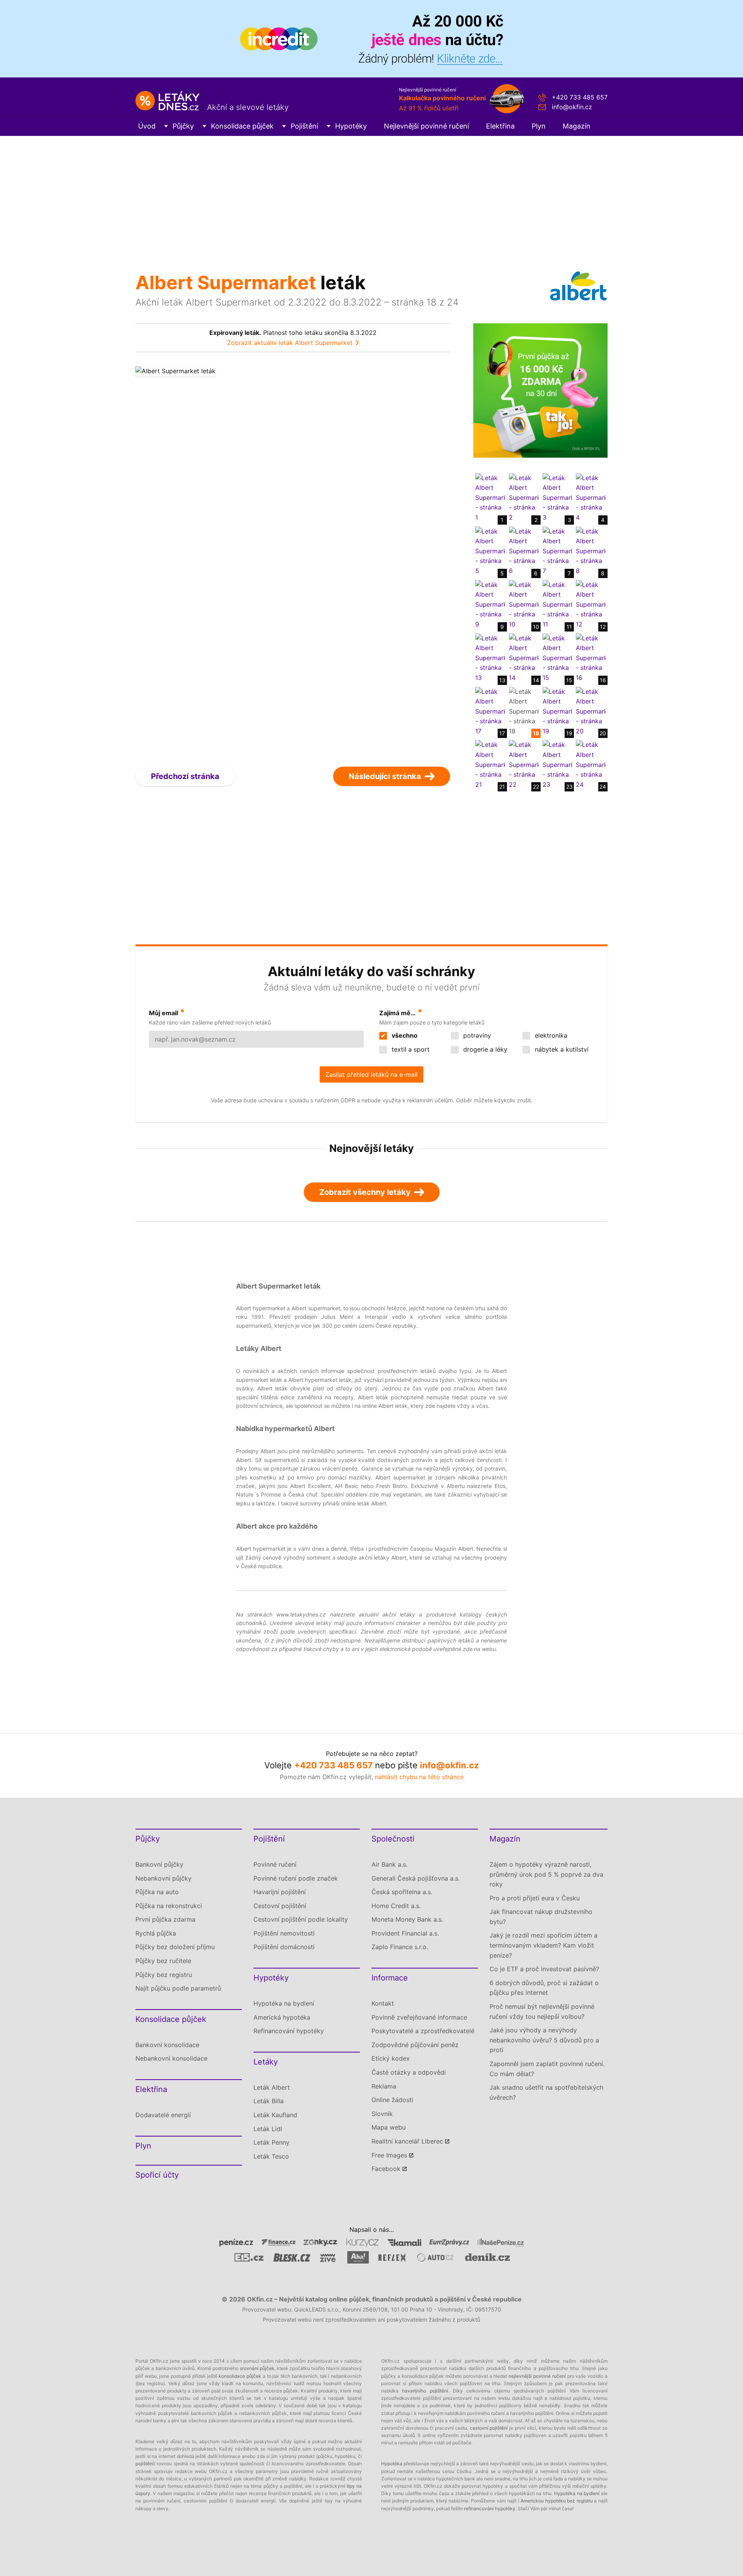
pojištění (145, 2464)
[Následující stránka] (372, 559)
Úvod (147, 126)
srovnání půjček (257, 2368)
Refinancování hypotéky (289, 2031)
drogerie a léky (484, 1049)
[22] (524, 764)
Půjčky (183, 126)
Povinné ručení (275, 1864)
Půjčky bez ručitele (163, 1961)
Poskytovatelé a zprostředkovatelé (423, 2031)
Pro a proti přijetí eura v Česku (535, 1898)
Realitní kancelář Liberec (407, 2141)
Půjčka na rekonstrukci (169, 1906)
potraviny (476, 1035)
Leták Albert (272, 2087)
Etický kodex (391, 2058)
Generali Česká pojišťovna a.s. (416, 1878)
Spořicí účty (157, 2175)
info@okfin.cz (572, 107)
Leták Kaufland (275, 2115)
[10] (524, 604)
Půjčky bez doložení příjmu (175, 1947)
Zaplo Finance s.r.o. (400, 1947)
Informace (390, 1978)
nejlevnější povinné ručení (537, 2376)
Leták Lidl (268, 2129)
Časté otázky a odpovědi (409, 2072)
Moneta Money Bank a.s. (407, 1919)
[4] (591, 497)
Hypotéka (392, 2464)
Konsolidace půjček (242, 126)
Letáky (266, 2062)
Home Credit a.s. (396, 1906)
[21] (490, 764)
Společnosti (393, 1839)
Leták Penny (271, 2142)
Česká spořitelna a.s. (402, 1892)
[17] (490, 711)
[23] (557, 764)
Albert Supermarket (226, 282)
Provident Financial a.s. (405, 1933)
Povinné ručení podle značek (296, 1878)
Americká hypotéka (282, 2017)
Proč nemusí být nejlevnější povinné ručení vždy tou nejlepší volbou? (542, 2011)
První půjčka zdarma (165, 1919)
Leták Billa (269, 2101)
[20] (591, 711)
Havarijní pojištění (280, 1892)
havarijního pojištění (425, 2391)
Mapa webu (389, 2127)
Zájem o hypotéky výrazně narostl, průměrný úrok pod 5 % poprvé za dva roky (546, 1874)
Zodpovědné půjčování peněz (415, 2045)
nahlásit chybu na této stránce (419, 1777)
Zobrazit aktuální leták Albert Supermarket (290, 343)
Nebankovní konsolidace (171, 2058)
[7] (557, 551)
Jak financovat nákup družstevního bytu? (541, 1917)
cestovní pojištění (489, 2428)
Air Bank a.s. (389, 1864)
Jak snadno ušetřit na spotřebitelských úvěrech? (546, 2092)
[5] (490, 551)
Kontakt (383, 2003)
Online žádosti (392, 2100)
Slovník (382, 2114)
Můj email (163, 1013)
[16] (591, 657)
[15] (557, 657)
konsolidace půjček (240, 2376)
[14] (524, 657)
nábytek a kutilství (561, 1049)
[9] (490, 604)
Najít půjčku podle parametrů (178, 1988)
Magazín (577, 126)
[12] (591, 604)
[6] (524, 551)
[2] (524, 497)
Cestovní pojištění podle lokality (301, 1919)
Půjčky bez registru (164, 1975)
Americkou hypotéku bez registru (557, 2501)
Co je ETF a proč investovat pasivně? (544, 1969)
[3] (557, 497)
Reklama (384, 2086)
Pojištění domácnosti (284, 1947)
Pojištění (304, 126)
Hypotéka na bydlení (284, 2003)
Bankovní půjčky (159, 1864)
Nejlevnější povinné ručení (426, 126)
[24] (591, 764)
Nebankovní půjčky (163, 1878)
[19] (557, 711)
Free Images (389, 2155)
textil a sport (410, 1049)
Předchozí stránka (185, 776)
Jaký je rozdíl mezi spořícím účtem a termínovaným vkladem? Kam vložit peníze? (544, 1945)
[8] (591, 551)
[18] (524, 711)
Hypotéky (351, 126)
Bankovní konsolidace (167, 2045)
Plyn (539, 126)
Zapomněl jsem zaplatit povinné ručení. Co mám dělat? (547, 2069)
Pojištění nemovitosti (284, 1933)
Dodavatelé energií (163, 2115)
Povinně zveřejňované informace (419, 2017)
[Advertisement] (371, 194)
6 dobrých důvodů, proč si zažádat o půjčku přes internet (544, 1988)
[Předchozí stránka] (214, 559)
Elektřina (500, 126)
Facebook (386, 2169)
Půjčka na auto (157, 1892)
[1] (490, 497)
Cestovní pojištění (280, 1906)
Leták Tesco (271, 2156)
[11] (557, 604)
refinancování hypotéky (490, 2508)
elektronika (550, 1035)
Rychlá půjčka (156, 1933)
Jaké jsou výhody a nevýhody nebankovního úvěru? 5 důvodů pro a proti (544, 2040)
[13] (490, 657)
